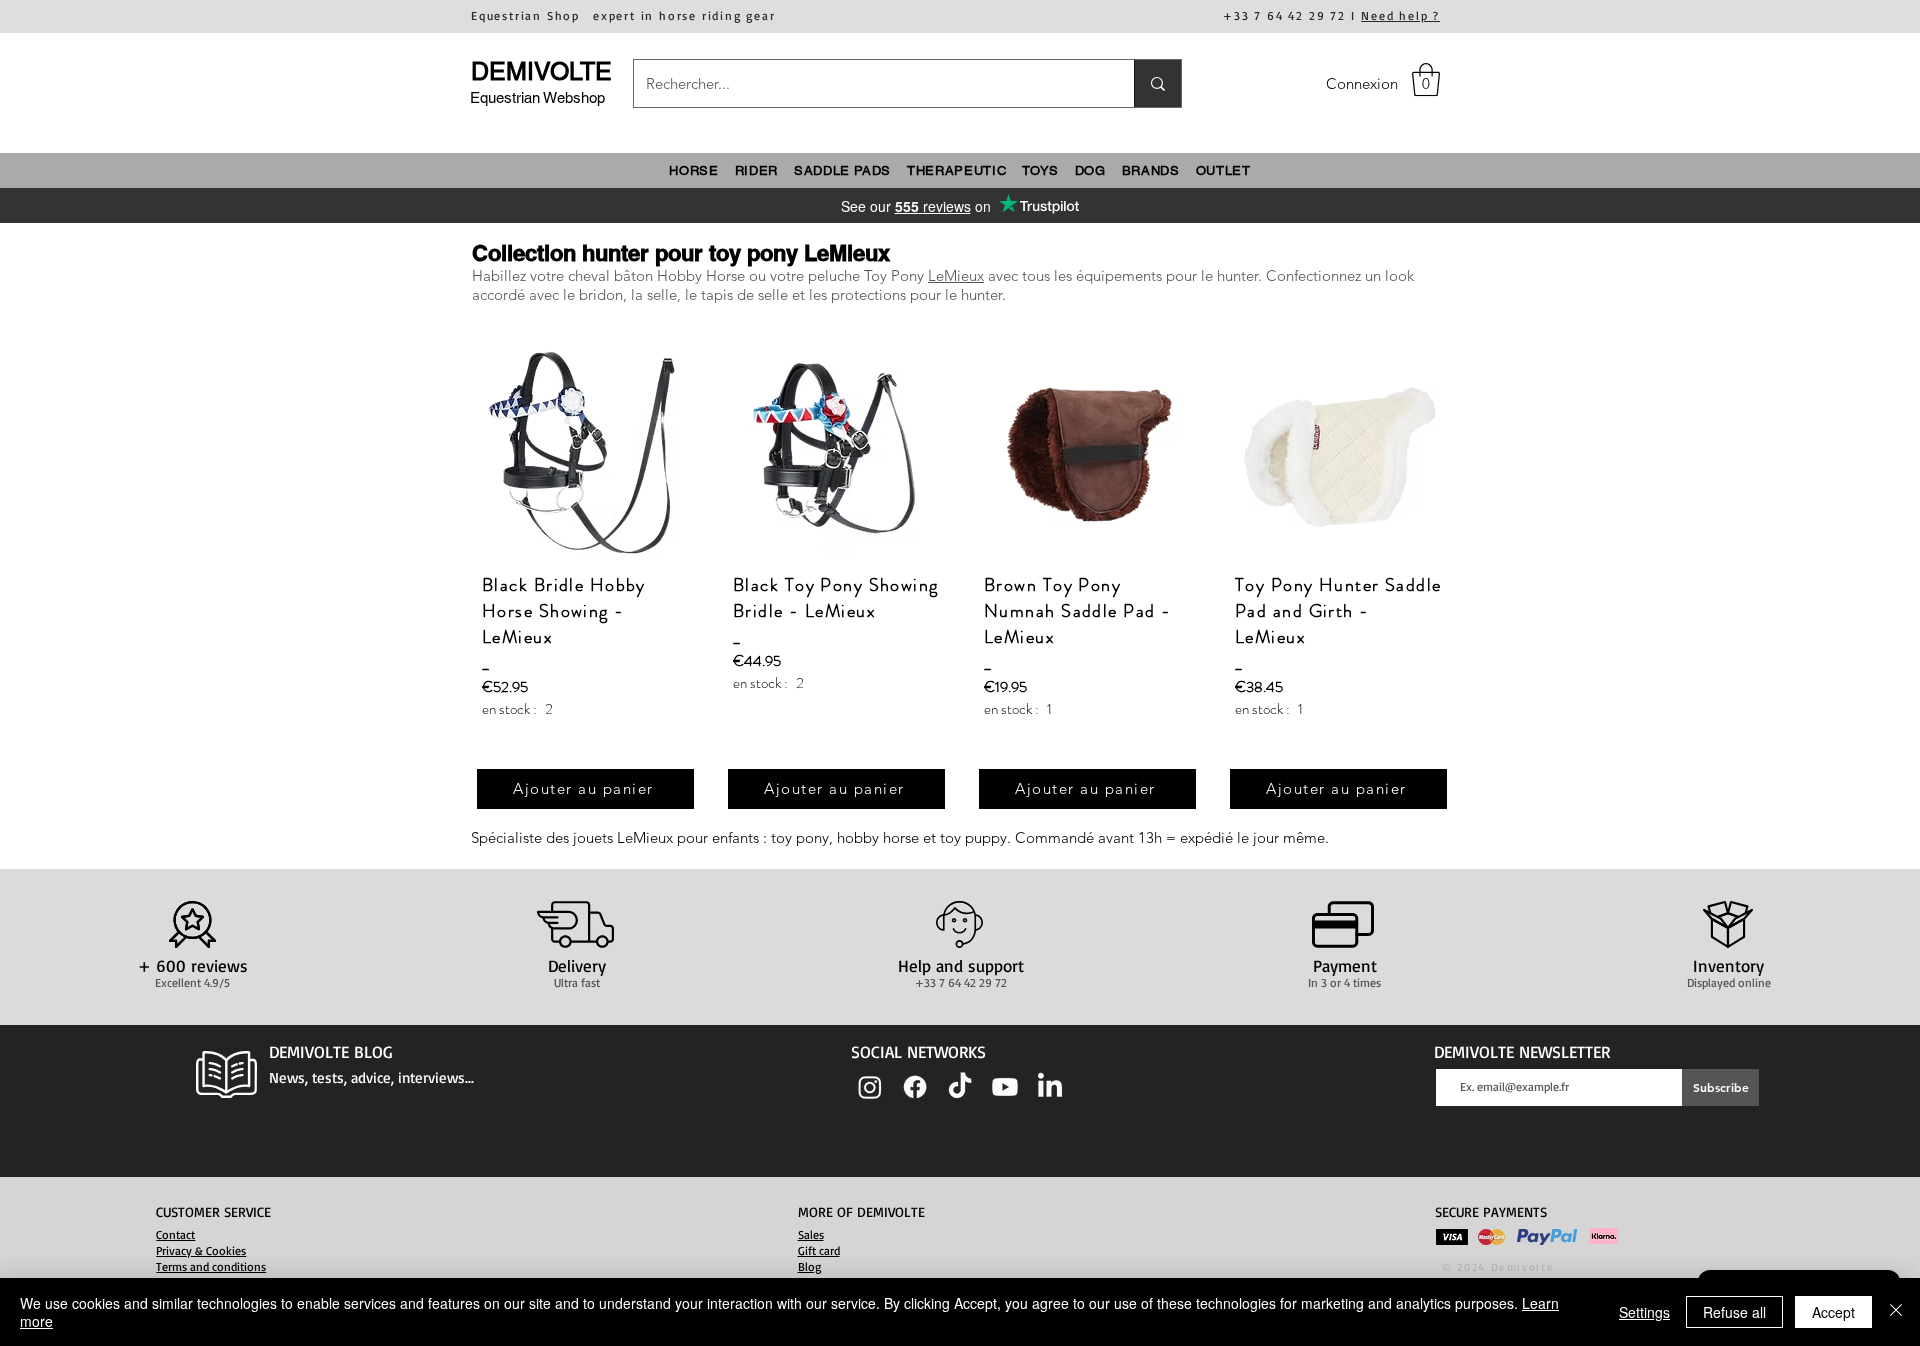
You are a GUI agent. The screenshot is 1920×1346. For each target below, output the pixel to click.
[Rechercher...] (1157, 83)
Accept (1833, 1312)
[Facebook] (915, 1087)
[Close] (1896, 1312)
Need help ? (1400, 15)
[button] (1426, 79)
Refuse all (1734, 1312)
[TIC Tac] (960, 1087)
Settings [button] (1644, 1312)
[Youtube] (1005, 1087)
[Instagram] (870, 1087)
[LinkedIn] (1050, 1087)
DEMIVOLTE (541, 71)
